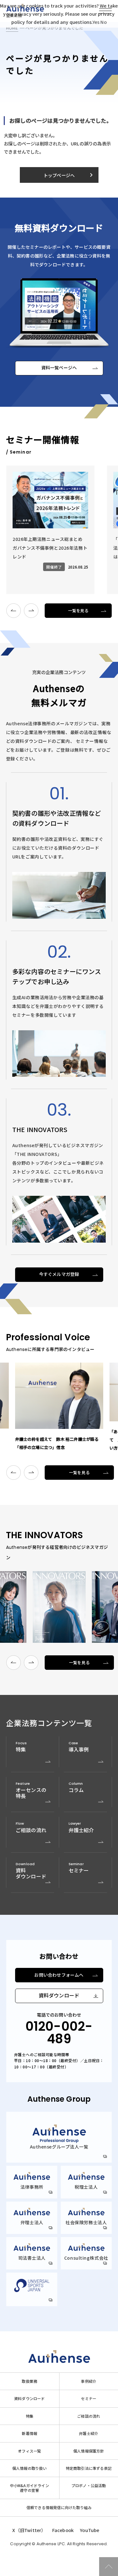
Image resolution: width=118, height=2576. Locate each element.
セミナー (89, 2399)
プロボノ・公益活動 (89, 2486)
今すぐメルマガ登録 (59, 1274)
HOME (12, 28)
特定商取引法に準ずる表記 (89, 2468)
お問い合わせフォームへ (59, 1975)
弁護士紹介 (89, 2433)
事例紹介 (89, 2381)
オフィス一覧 (29, 2451)
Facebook (63, 2530)
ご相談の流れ (89, 2416)
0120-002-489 (59, 2033)
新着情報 (29, 2433)
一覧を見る (78, 611)
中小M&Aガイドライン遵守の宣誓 (30, 2488)
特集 (30, 2416)
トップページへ (69, 175)
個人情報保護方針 (89, 2451)
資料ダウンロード (59, 1996)
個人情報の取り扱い (30, 2468)
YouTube (90, 2530)
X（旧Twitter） (29, 2530)
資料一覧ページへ (59, 368)
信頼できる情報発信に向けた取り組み (59, 2508)
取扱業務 (29, 2381)
